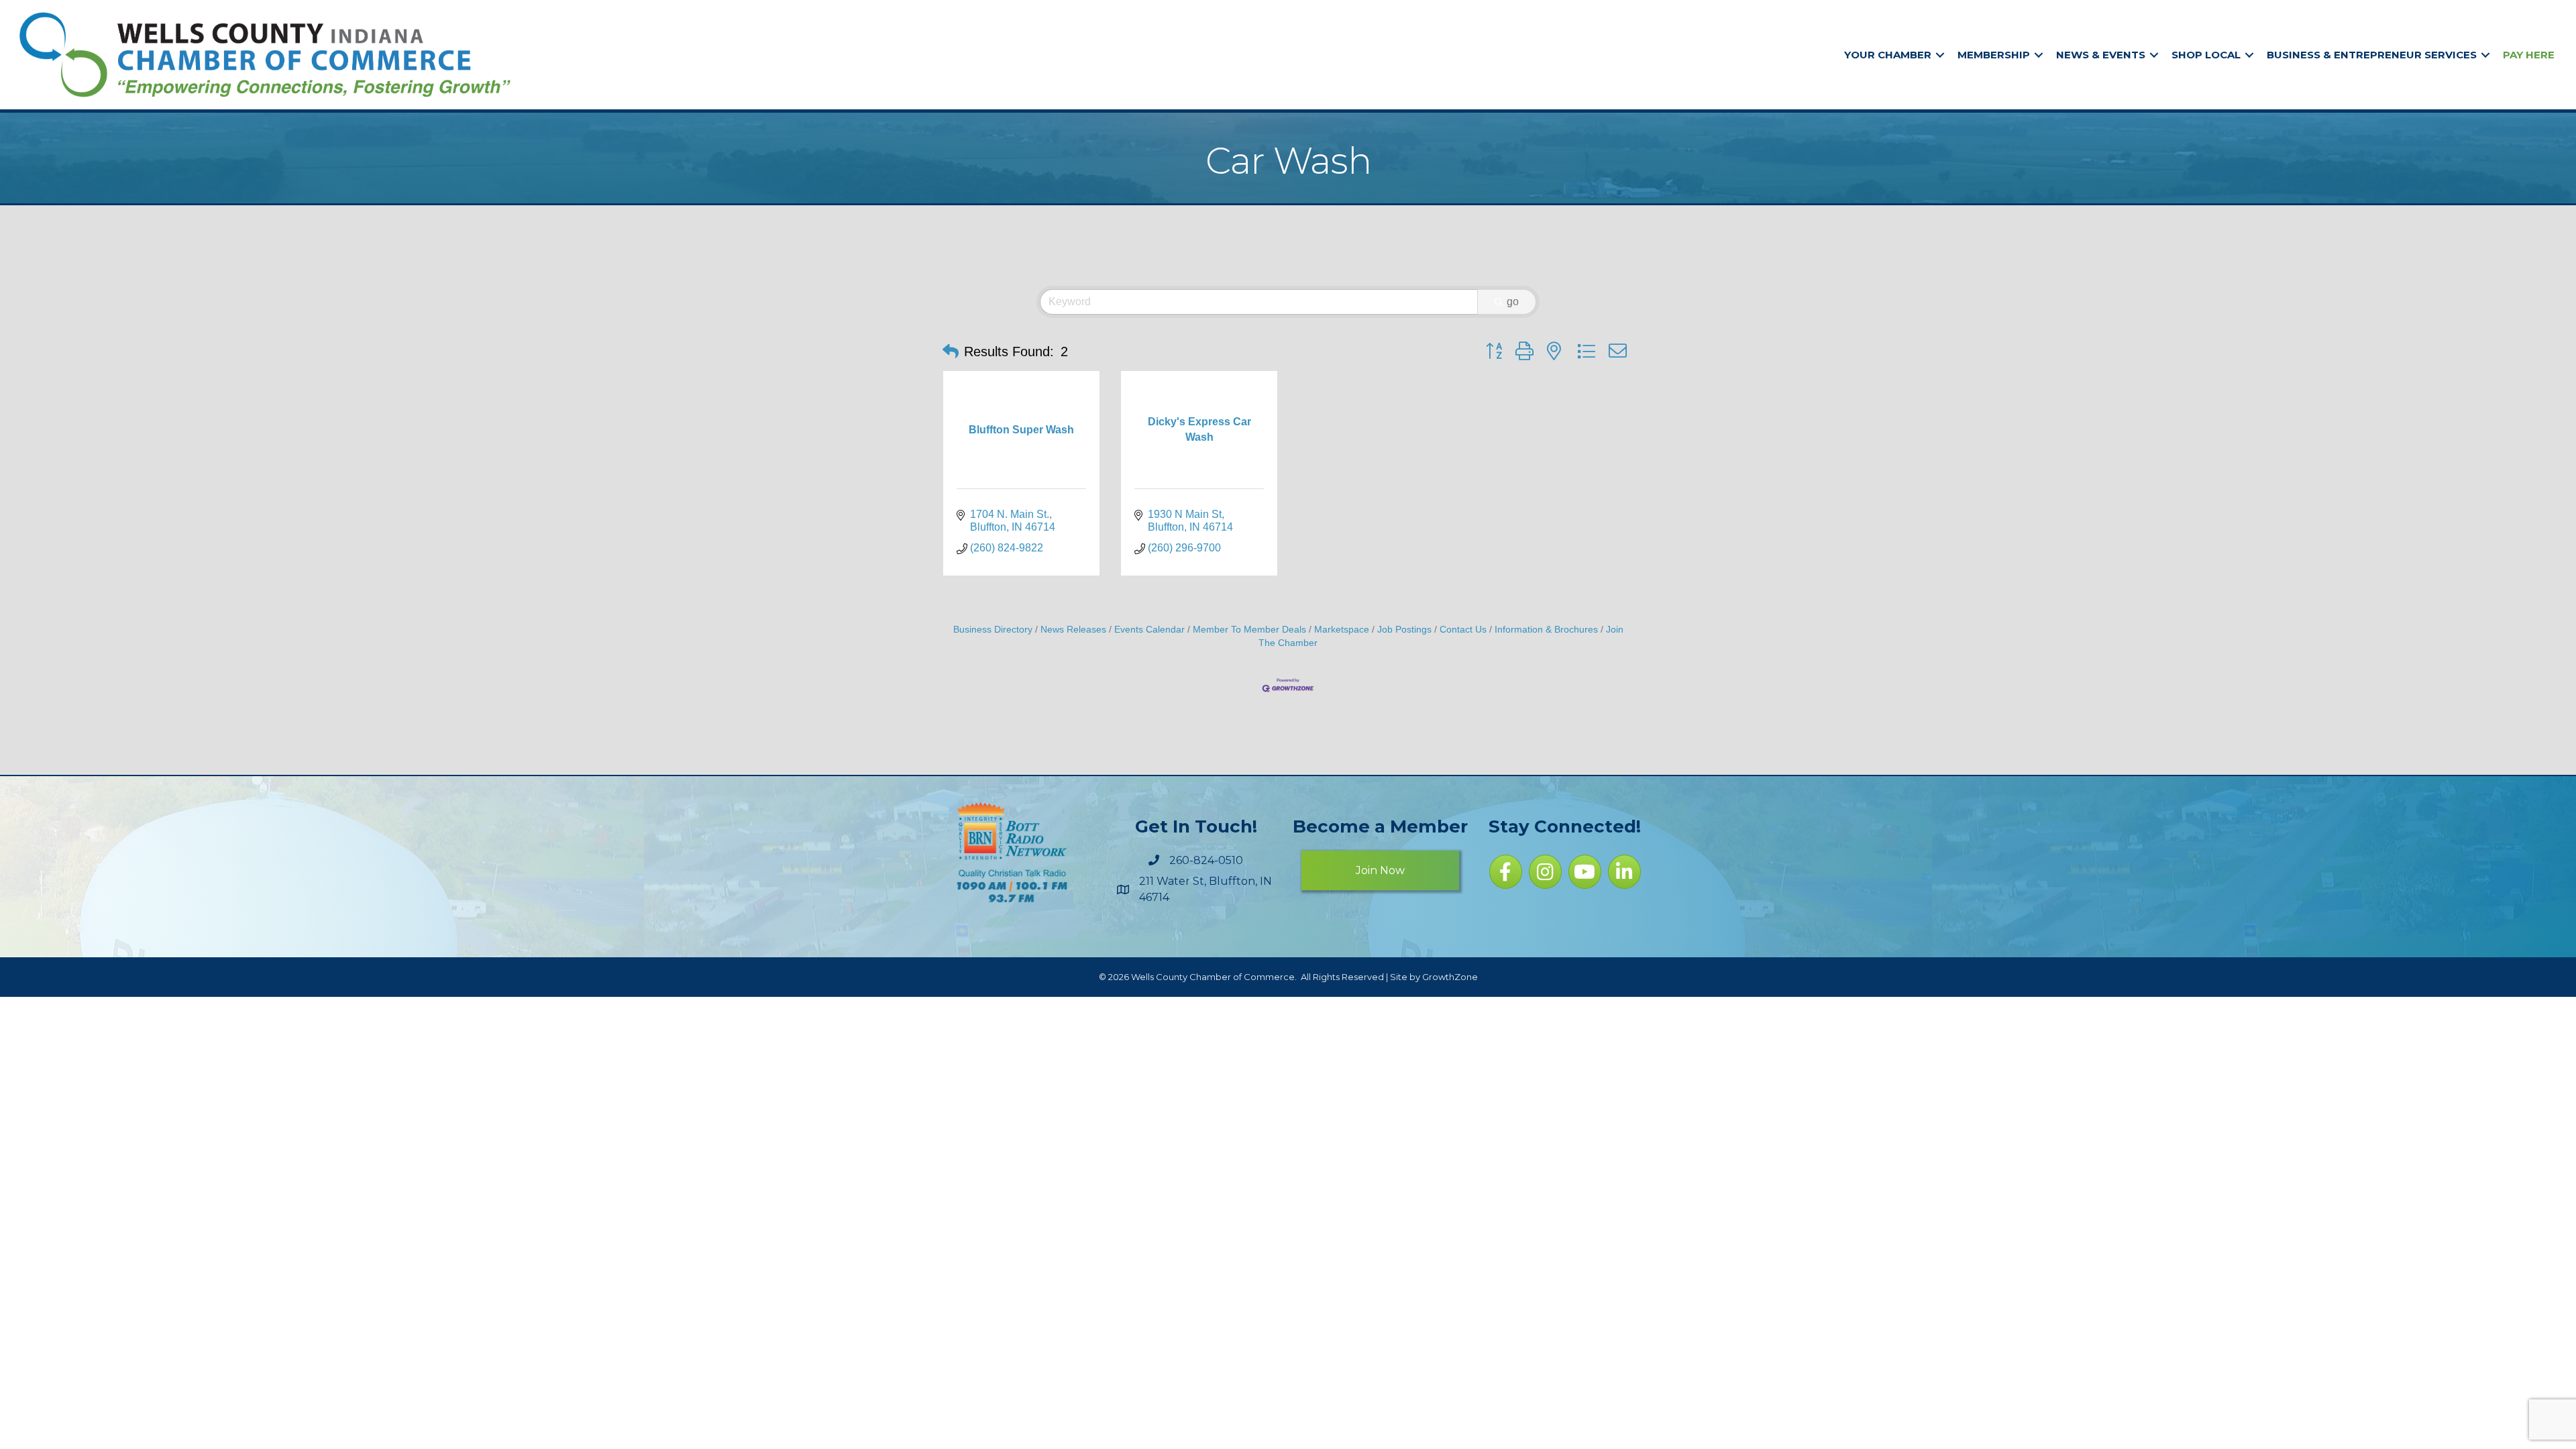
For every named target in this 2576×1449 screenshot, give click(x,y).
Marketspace (1342, 630)
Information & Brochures (1546, 630)
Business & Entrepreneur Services (2372, 55)
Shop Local (2206, 55)
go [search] (1513, 302)
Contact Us (1463, 630)
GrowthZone (1450, 977)
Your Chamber (1888, 55)
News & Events (2101, 55)
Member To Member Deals (1249, 630)
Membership (1994, 55)
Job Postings (1404, 630)
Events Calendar (1149, 630)
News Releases (1073, 630)
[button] (951, 352)
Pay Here (2529, 55)
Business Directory (993, 630)
